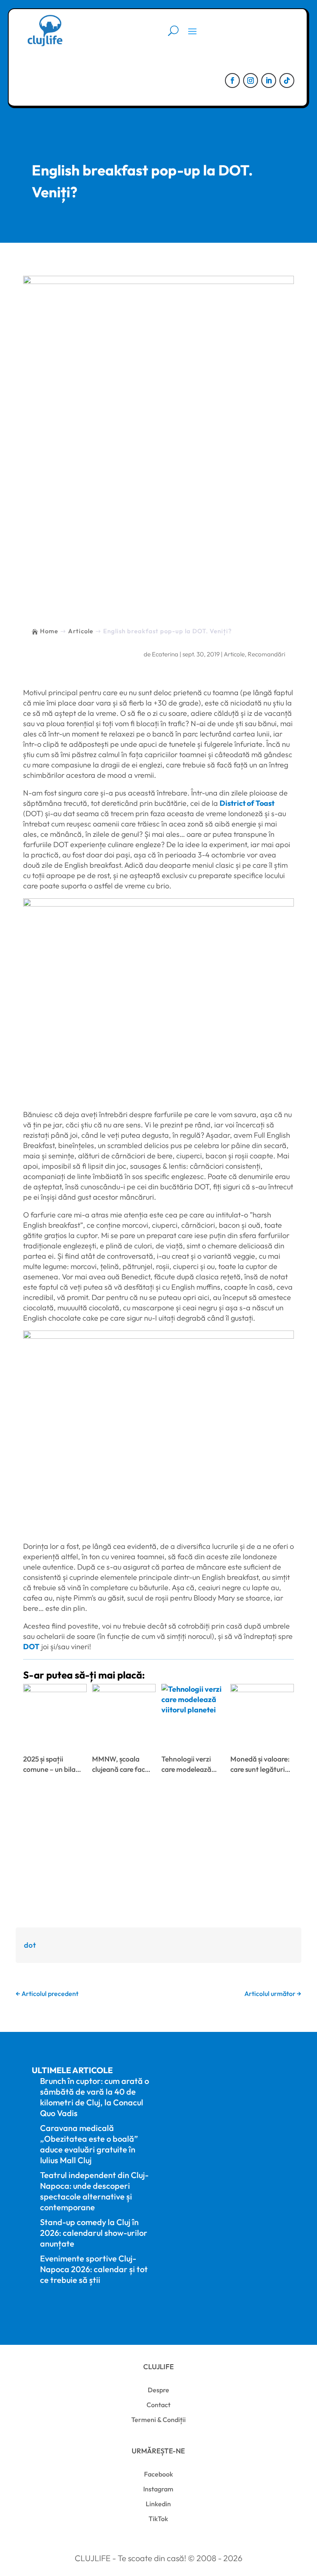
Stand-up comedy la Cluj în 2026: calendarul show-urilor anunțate (94, 2233)
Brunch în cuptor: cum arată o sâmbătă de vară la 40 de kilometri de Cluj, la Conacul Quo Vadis (95, 2097)
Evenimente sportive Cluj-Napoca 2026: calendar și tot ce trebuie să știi (94, 2269)
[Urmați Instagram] (251, 80)
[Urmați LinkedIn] (269, 80)
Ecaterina (165, 654)
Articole (234, 654)
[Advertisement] (159, 541)
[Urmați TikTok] (287, 80)
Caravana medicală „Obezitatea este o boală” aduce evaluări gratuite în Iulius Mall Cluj (89, 2144)
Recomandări (266, 654)
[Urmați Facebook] (232, 80)
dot (30, 1945)
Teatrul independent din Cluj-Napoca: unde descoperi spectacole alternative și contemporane (94, 2191)
